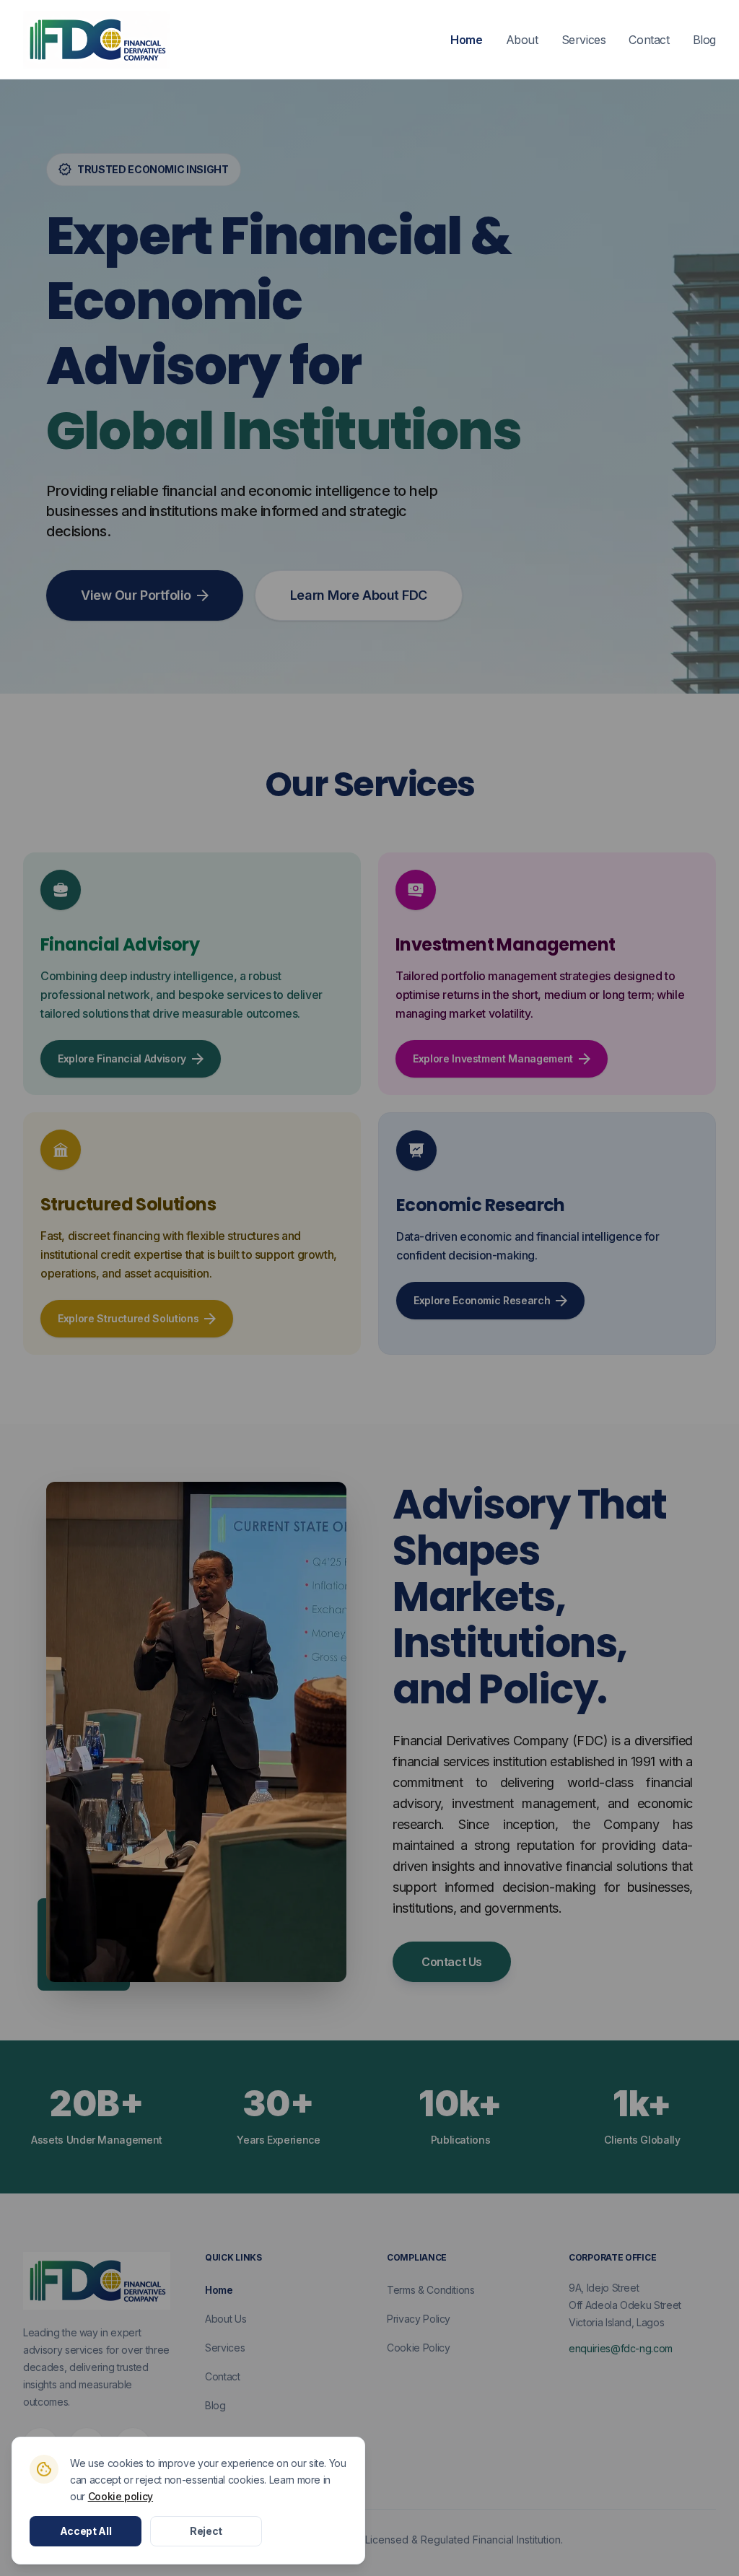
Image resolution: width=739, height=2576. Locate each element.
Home (466, 40)
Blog (704, 40)
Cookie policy (121, 2496)
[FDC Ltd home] (97, 40)
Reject (206, 2531)
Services (584, 40)
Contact (649, 40)
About (522, 40)
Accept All (86, 2531)
